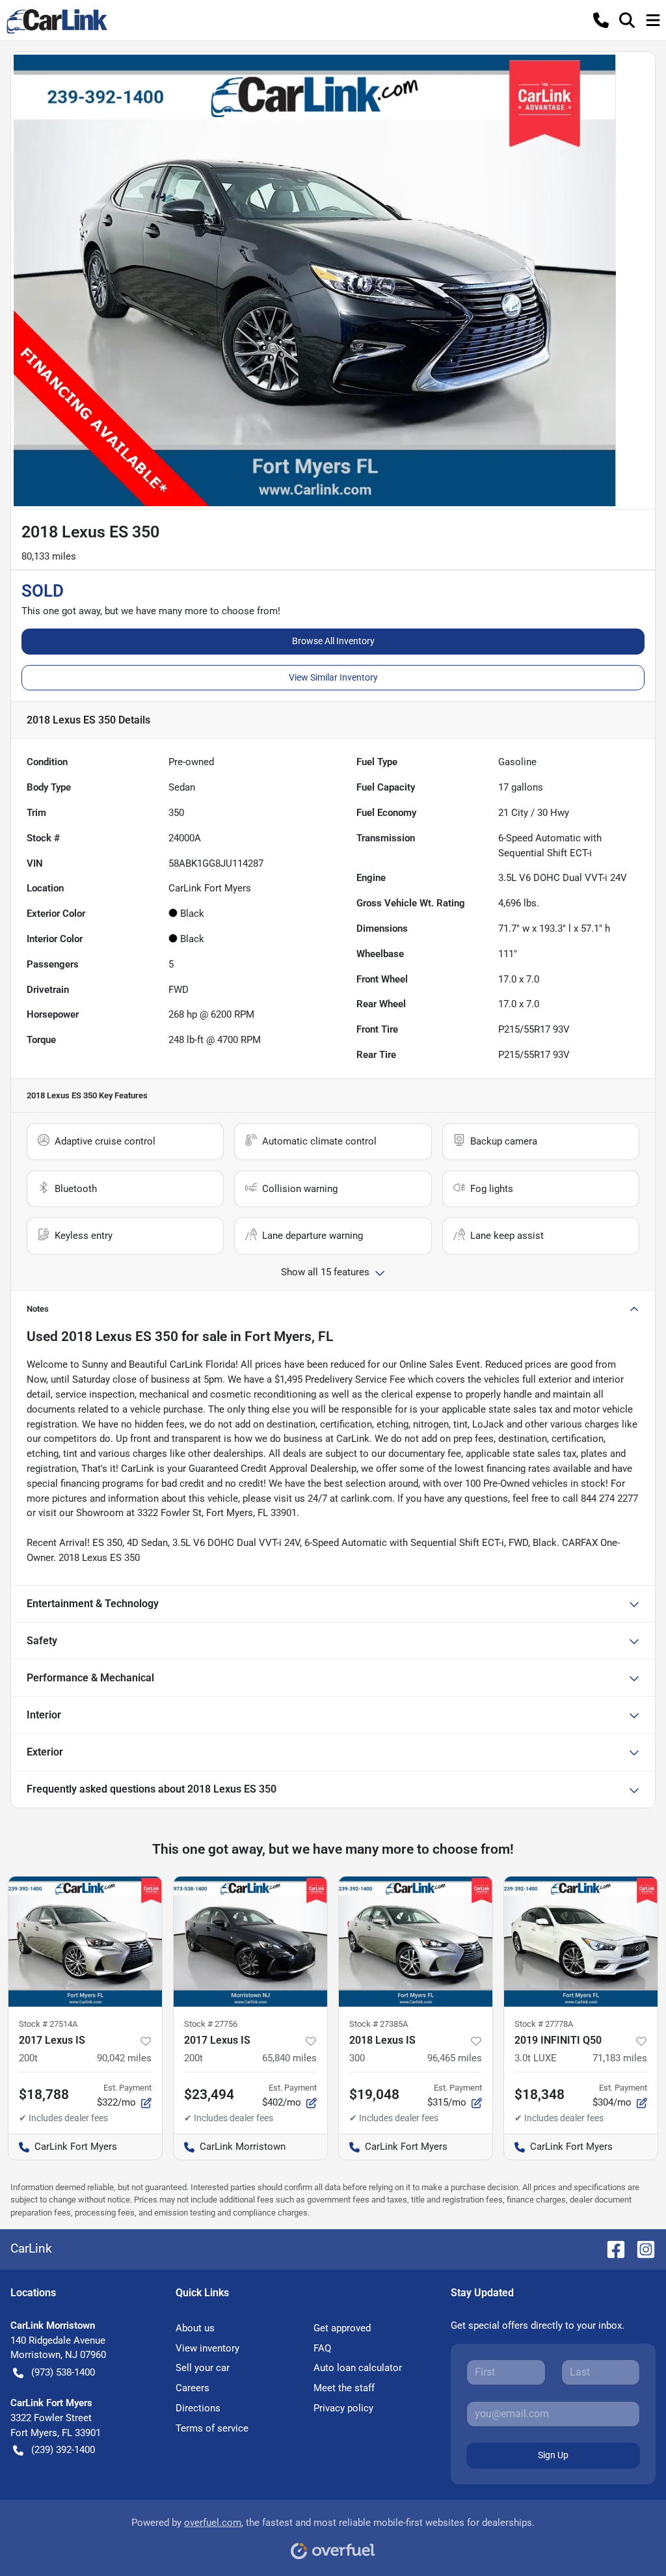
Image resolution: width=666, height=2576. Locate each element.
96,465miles (455, 2058)
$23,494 (209, 2095)
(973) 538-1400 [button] (63, 2372)
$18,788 (44, 2095)
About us (195, 2328)
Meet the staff (344, 2388)
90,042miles (124, 2058)
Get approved (342, 2328)
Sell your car (203, 2368)
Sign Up (553, 2455)
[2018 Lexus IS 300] (416, 1942)
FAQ (322, 2348)
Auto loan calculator (358, 2368)
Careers (193, 2388)
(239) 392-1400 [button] (63, 2450)
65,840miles (289, 2058)
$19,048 (374, 2095)
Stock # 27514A (48, 2024)
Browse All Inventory (333, 641)
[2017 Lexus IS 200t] (85, 1942)
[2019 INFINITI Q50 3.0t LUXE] (581, 1942)
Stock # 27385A (379, 2024)
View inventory (207, 2348)
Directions (198, 2408)
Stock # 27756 (211, 2024)
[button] (601, 20)
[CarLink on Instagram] (641, 2248)
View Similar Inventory (333, 677)
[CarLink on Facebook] (611, 2248)
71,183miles (620, 2058)
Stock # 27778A (544, 2024)
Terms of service (212, 2428)
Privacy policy (343, 2408)
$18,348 (539, 2095)
